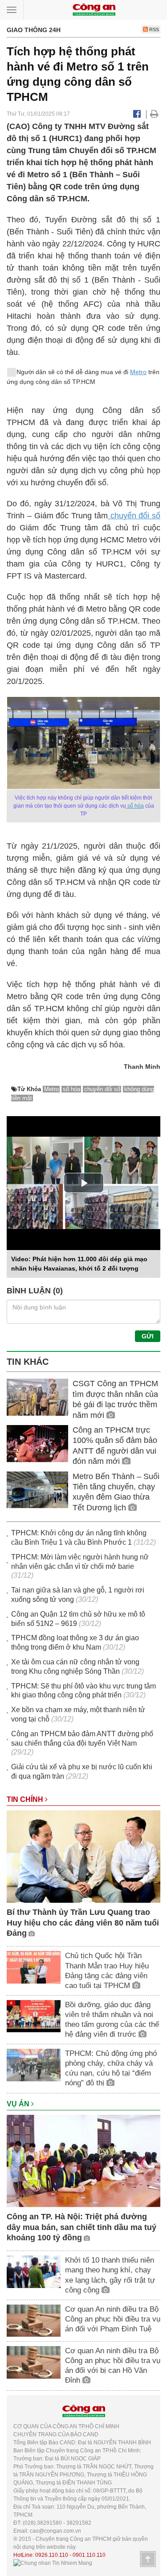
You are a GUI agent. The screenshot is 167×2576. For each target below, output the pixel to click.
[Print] (154, 114)
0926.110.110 (52, 2555)
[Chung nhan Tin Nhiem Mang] (53, 2563)
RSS (153, 29)
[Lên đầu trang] (148, 2559)
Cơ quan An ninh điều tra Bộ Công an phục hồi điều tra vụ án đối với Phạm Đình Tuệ (113, 2319)
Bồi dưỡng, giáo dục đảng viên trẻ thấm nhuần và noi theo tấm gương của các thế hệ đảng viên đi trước (112, 2020)
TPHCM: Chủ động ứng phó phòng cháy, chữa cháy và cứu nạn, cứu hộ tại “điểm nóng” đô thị (111, 2068)
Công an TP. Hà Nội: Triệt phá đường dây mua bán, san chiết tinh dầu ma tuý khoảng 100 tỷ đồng (81, 2227)
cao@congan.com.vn (55, 2531)
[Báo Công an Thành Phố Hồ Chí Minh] (94, 9)
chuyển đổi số (134, 516)
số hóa (135, 806)
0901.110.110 (89, 2555)
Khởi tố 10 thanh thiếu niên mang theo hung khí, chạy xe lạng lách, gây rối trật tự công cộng (110, 2275)
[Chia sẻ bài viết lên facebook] (137, 114)
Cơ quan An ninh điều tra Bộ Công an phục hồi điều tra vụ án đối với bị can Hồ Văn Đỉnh (113, 2366)
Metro (138, 372)
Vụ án (19, 2104)
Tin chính (26, 1799)
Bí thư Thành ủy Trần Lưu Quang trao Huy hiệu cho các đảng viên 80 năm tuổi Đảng (83, 1923)
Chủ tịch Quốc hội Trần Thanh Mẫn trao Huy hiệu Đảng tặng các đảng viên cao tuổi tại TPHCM (107, 1970)
